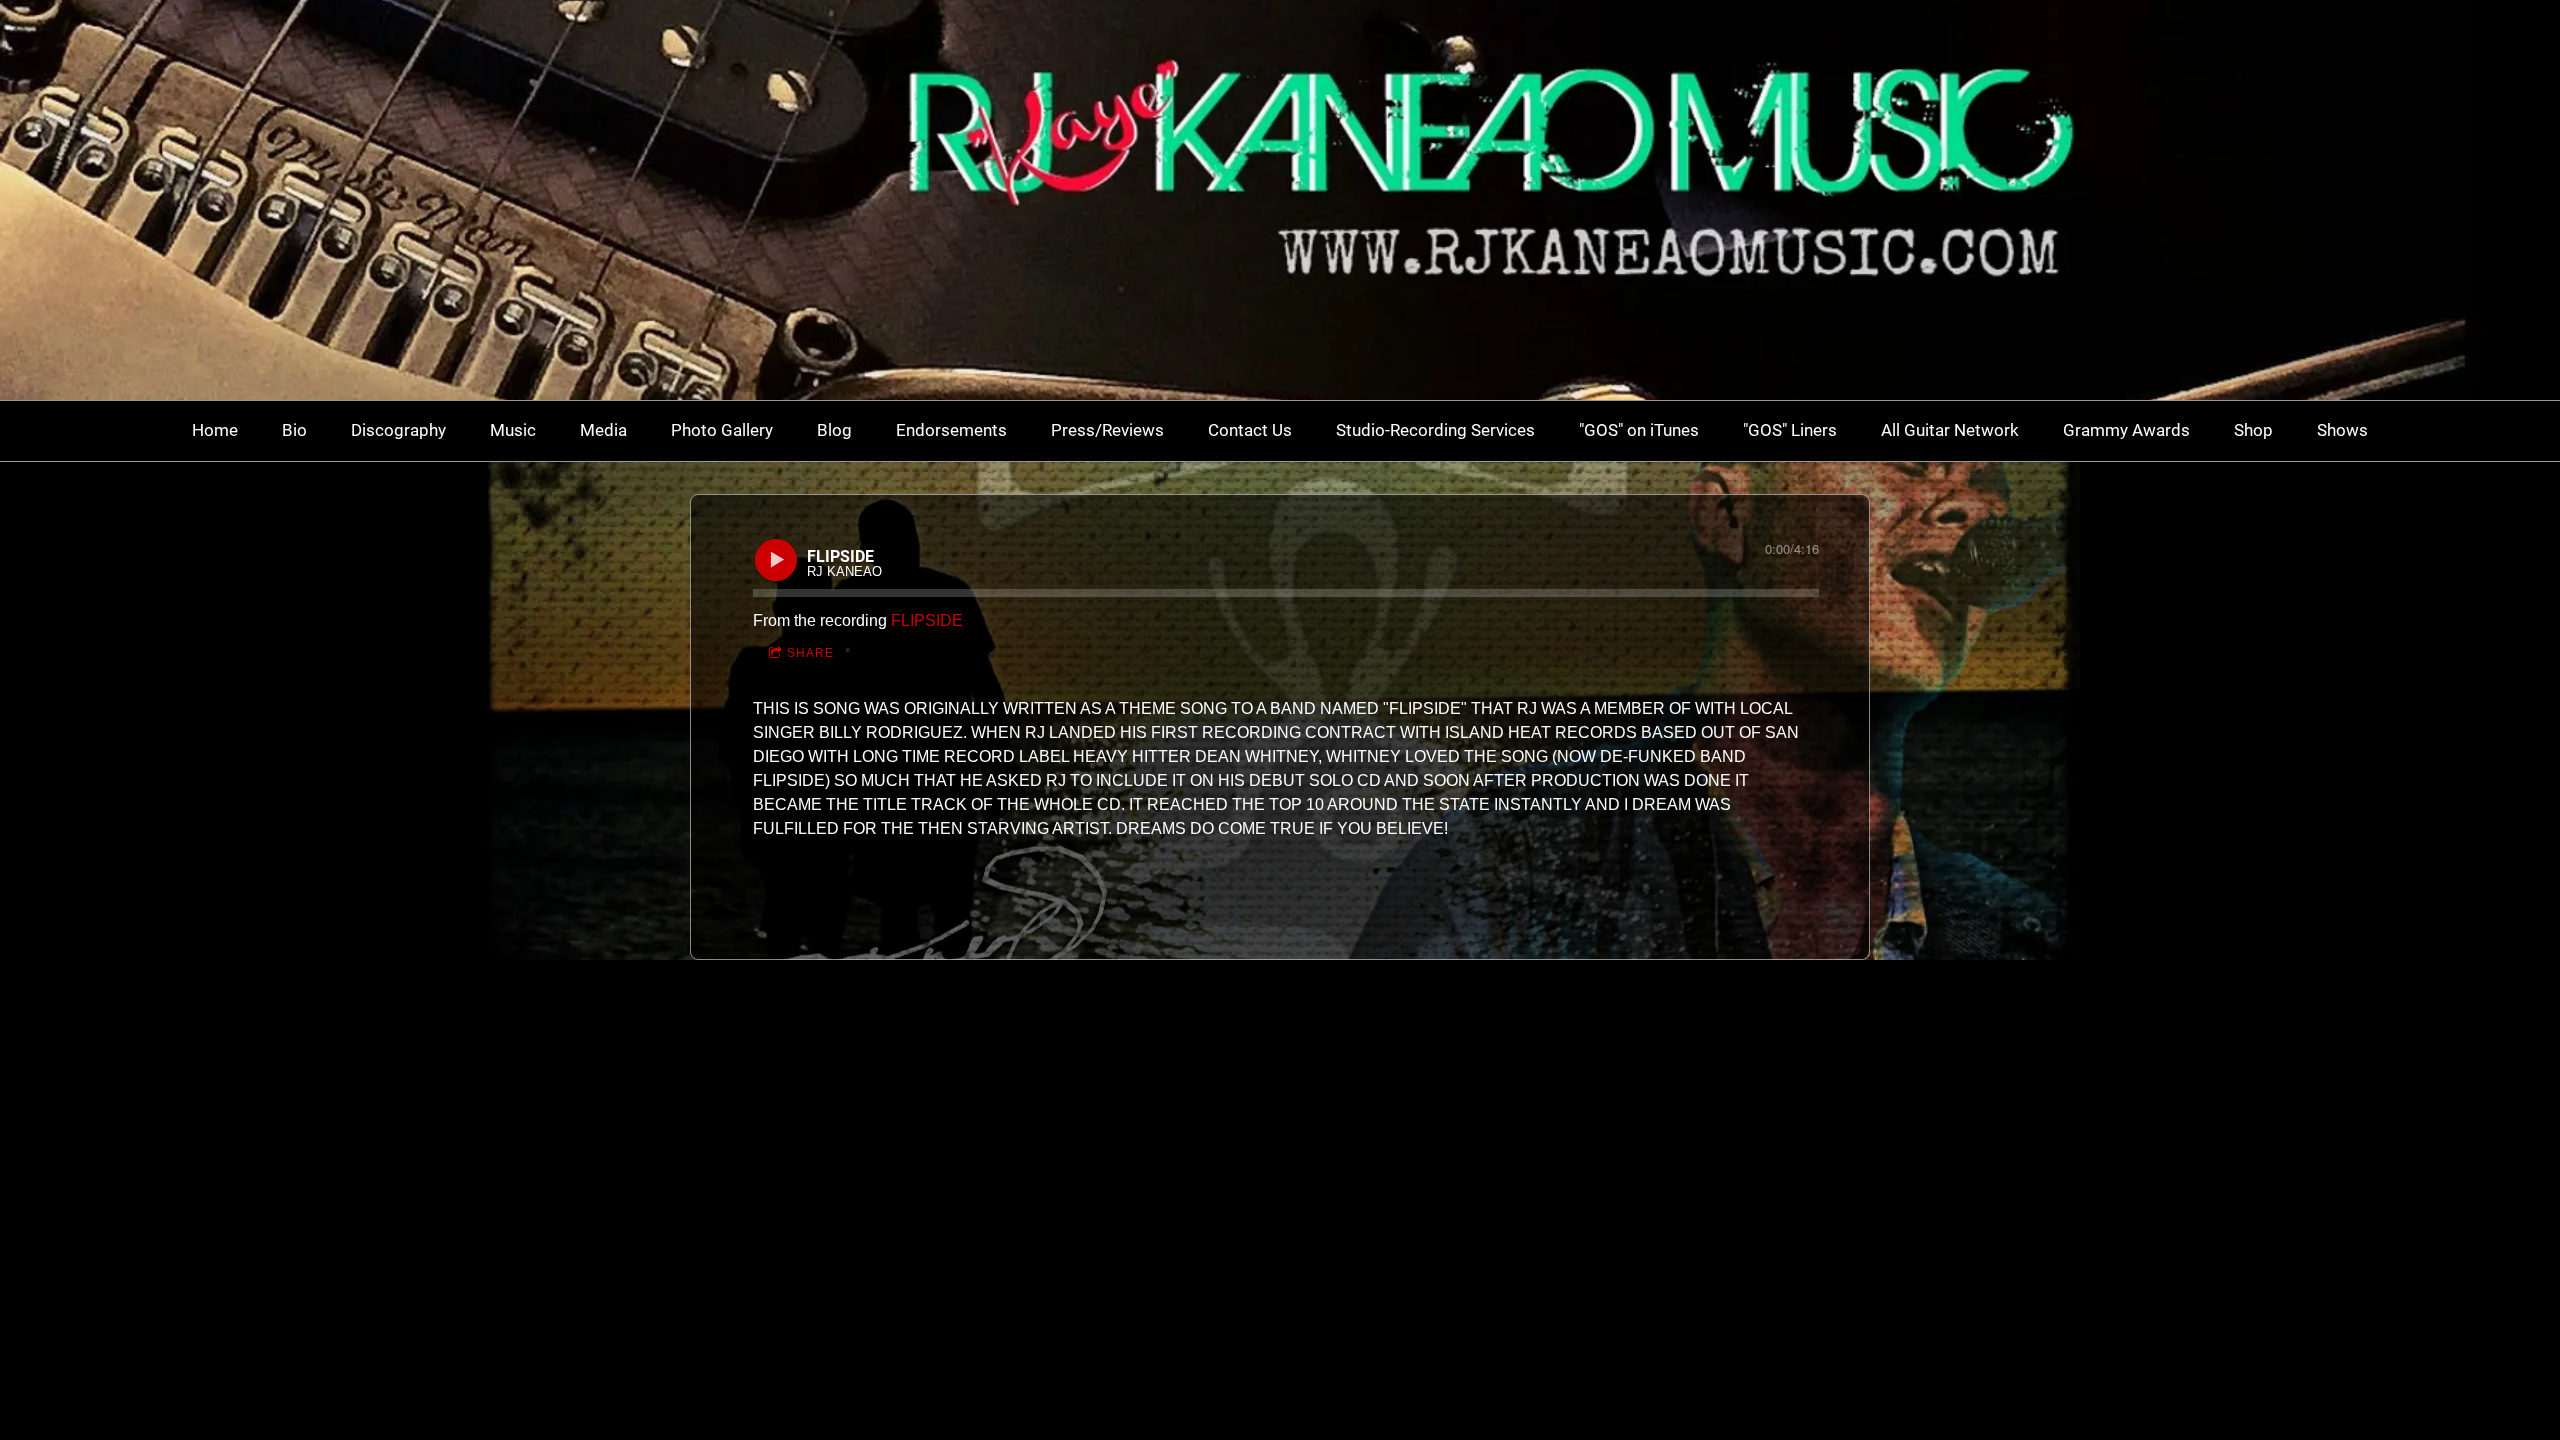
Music (513, 430)
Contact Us (1250, 430)
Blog (834, 430)
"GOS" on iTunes (1639, 430)
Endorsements (951, 430)
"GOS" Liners (1790, 430)
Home (215, 430)
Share (810, 653)
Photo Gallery (722, 430)
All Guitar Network (1950, 430)
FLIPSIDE (927, 620)
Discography (398, 430)
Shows (2342, 430)
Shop (2253, 430)
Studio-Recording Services (1435, 430)
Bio (294, 430)
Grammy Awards (2126, 430)
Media (603, 430)
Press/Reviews (1107, 430)
